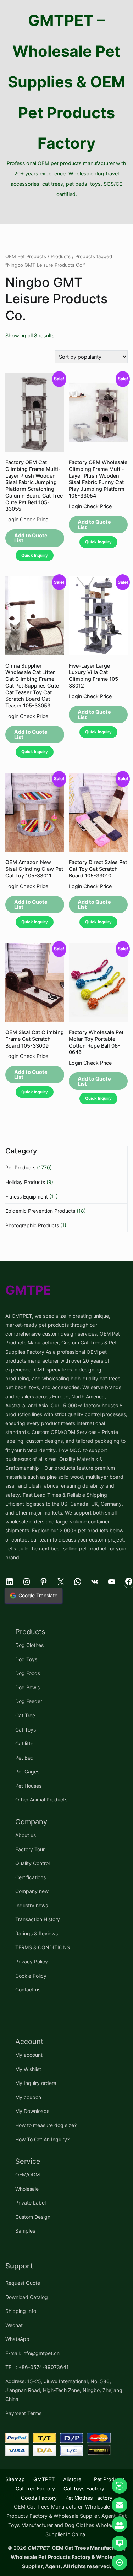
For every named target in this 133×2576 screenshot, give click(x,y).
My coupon (28, 2097)
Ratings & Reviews (37, 1933)
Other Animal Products (41, 1800)
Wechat (14, 2325)
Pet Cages (27, 1771)
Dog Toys (26, 1659)
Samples (25, 2231)
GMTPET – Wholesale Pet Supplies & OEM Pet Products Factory (67, 82)
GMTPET (44, 2479)
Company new (32, 1891)
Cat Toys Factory (84, 2488)
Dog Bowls (27, 1687)
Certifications (31, 1877)
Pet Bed (24, 1758)
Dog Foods (28, 1673)
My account (29, 2055)
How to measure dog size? (46, 2125)
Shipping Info (21, 2311)
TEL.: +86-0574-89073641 (37, 2367)
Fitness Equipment (27, 1197)
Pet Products (20, 1167)
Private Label (31, 2203)
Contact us (28, 1990)
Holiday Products (25, 1182)
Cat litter (25, 1743)
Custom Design (33, 2217)
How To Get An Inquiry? (42, 2139)
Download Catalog (27, 2297)
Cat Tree (25, 1715)
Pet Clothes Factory (89, 2498)
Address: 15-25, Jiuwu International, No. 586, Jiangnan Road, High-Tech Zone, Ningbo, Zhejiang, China (65, 2390)
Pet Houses (28, 1786)
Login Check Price (27, 519)
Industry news (32, 1905)
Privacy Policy (32, 1961)
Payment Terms (23, 2413)
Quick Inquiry (35, 555)
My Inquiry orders (36, 2083)
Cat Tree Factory (35, 2488)
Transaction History (38, 1919)
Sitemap (15, 2479)
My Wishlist (28, 2069)
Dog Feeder (29, 1701)
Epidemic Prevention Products (40, 1211)
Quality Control (32, 1863)
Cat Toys (26, 1730)
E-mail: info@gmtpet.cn (32, 2353)
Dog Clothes (29, 1645)
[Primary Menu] (66, 212)
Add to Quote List (31, 538)
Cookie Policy (31, 1976)
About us (26, 1835)
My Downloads (32, 2111)
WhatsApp (17, 2339)
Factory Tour (30, 1849)
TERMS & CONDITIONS (43, 1947)
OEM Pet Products (26, 256)
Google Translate (38, 1595)
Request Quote (23, 2283)
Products (61, 256)
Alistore (72, 2479)
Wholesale (27, 2189)
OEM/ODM (27, 2175)
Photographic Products (32, 1225)
